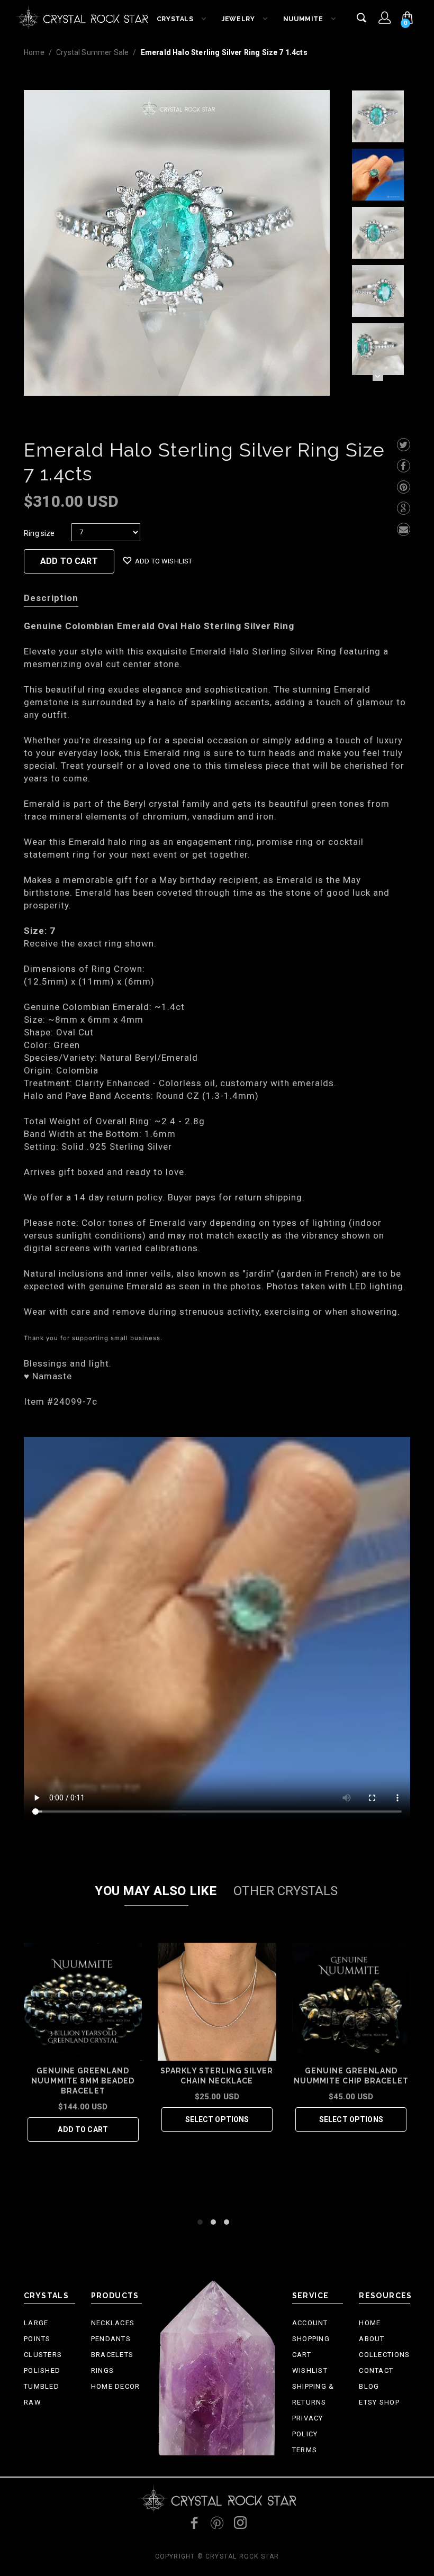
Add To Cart (69, 561)
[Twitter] (404, 445)
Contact (376, 2370)
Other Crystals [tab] (286, 1891)
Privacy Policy (308, 2426)
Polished (42, 2370)
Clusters (43, 2355)
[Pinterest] (404, 487)
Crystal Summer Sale (92, 52)
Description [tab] (51, 598)
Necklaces (113, 2323)
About (372, 2339)
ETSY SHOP (379, 2402)
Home (34, 52)
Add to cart (83, 2129)
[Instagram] (240, 2523)
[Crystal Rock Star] (82, 16)
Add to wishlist (164, 561)
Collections (384, 2355)
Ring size (39, 533)
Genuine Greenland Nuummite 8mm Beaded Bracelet (83, 2081)
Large (36, 2323)
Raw (33, 2402)
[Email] (404, 529)
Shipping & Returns (313, 2394)
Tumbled (42, 2386)
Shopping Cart (311, 2347)
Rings (103, 2370)
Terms (305, 2450)
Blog (369, 2386)
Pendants (111, 2339)
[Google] (404, 508)
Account (310, 2323)
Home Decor (116, 2386)
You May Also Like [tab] (156, 1891)
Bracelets (112, 2355)
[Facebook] (404, 466)
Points (37, 2339)
